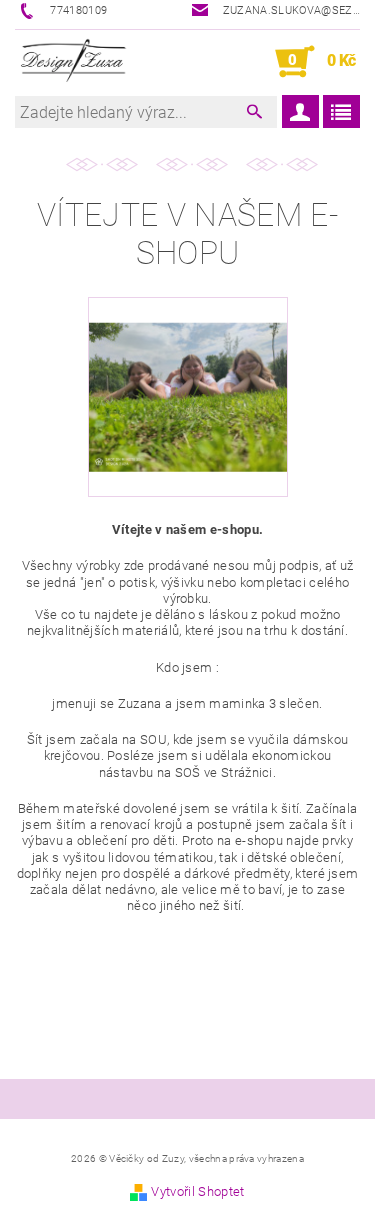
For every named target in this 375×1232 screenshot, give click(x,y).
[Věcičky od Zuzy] (74, 62)
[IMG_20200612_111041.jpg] (188, 370)
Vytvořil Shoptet (197, 1191)
